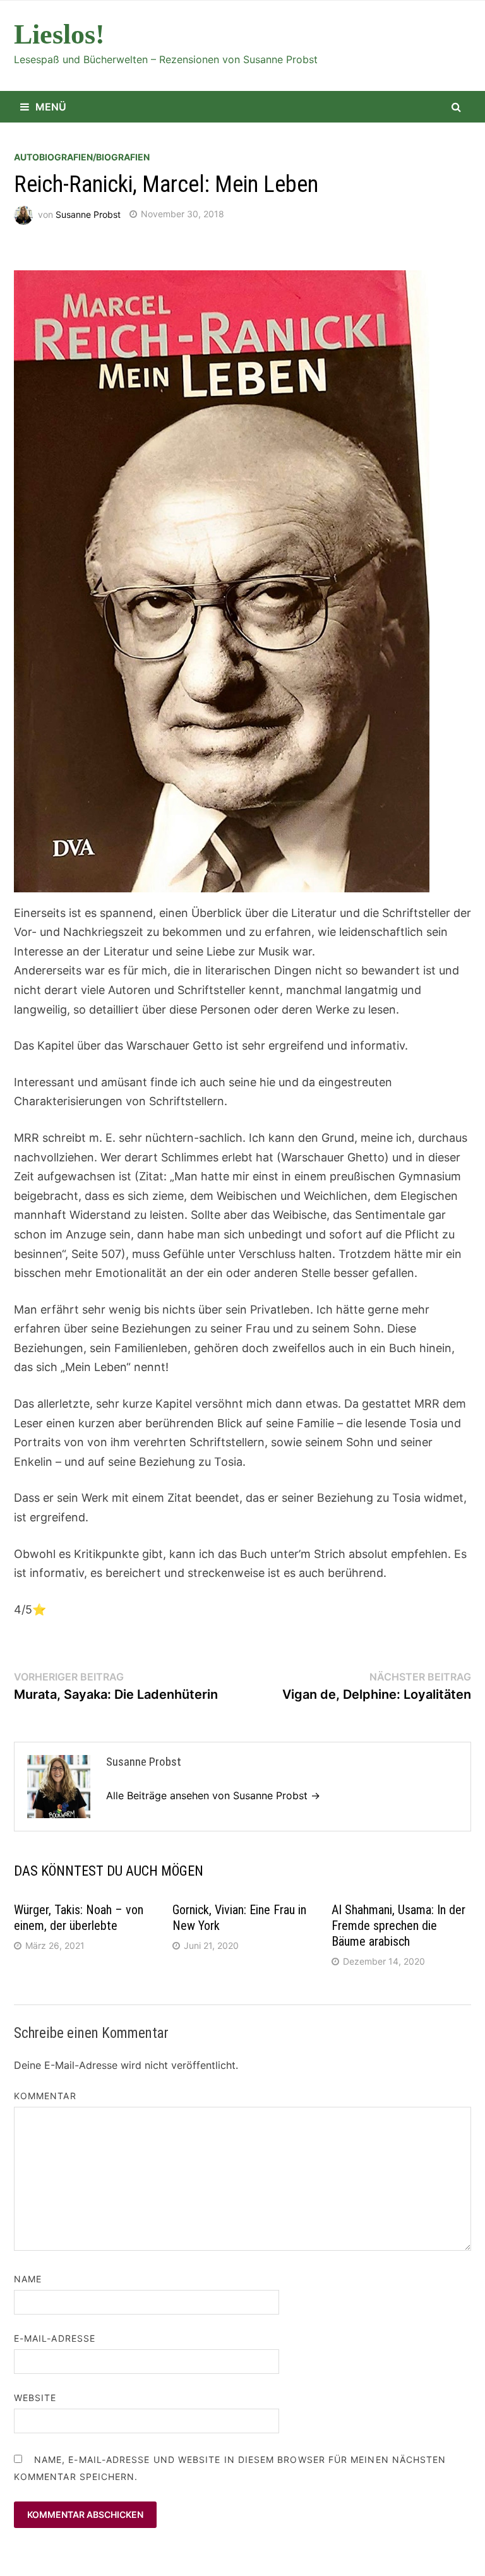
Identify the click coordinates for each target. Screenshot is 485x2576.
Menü (51, 107)
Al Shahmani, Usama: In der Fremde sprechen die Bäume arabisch (398, 1926)
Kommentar (45, 2096)
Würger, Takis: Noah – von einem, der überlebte (79, 1918)
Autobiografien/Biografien (82, 157)
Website (35, 2398)
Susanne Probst (88, 214)
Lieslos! (59, 34)
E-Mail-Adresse (55, 2338)
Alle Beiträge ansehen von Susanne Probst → (213, 1795)
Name (28, 2279)
